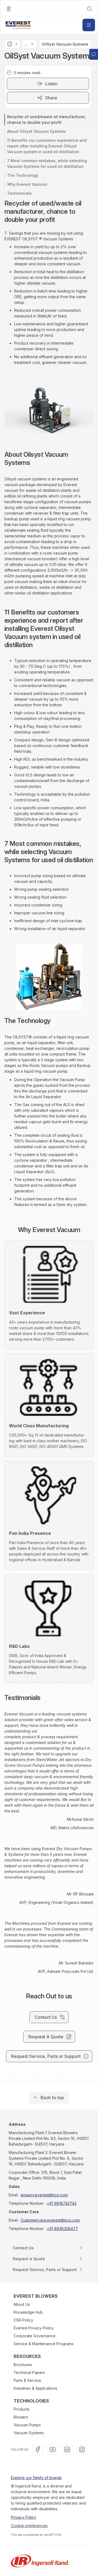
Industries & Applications (35, 2388)
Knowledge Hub (28, 2312)
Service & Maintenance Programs (44, 2344)
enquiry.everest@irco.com (44, 2195)
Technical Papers (29, 2372)
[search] (89, 9)
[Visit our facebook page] (38, 2449)
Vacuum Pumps (27, 2425)
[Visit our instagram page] (82, 2449)
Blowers (21, 2417)
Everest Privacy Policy (34, 2328)
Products (22, 2409)
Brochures (23, 2365)
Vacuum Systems (29, 2433)
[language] (9, 9)
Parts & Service (27, 2380)
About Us (22, 2304)
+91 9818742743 (62, 2203)
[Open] (89, 25)
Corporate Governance (35, 2336)
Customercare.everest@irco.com (50, 2220)
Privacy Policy (24, 2517)
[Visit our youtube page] (53, 2449)
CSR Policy (23, 2320)
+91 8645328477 (62, 2229)
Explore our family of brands (36, 2478)
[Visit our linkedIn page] (67, 2449)
